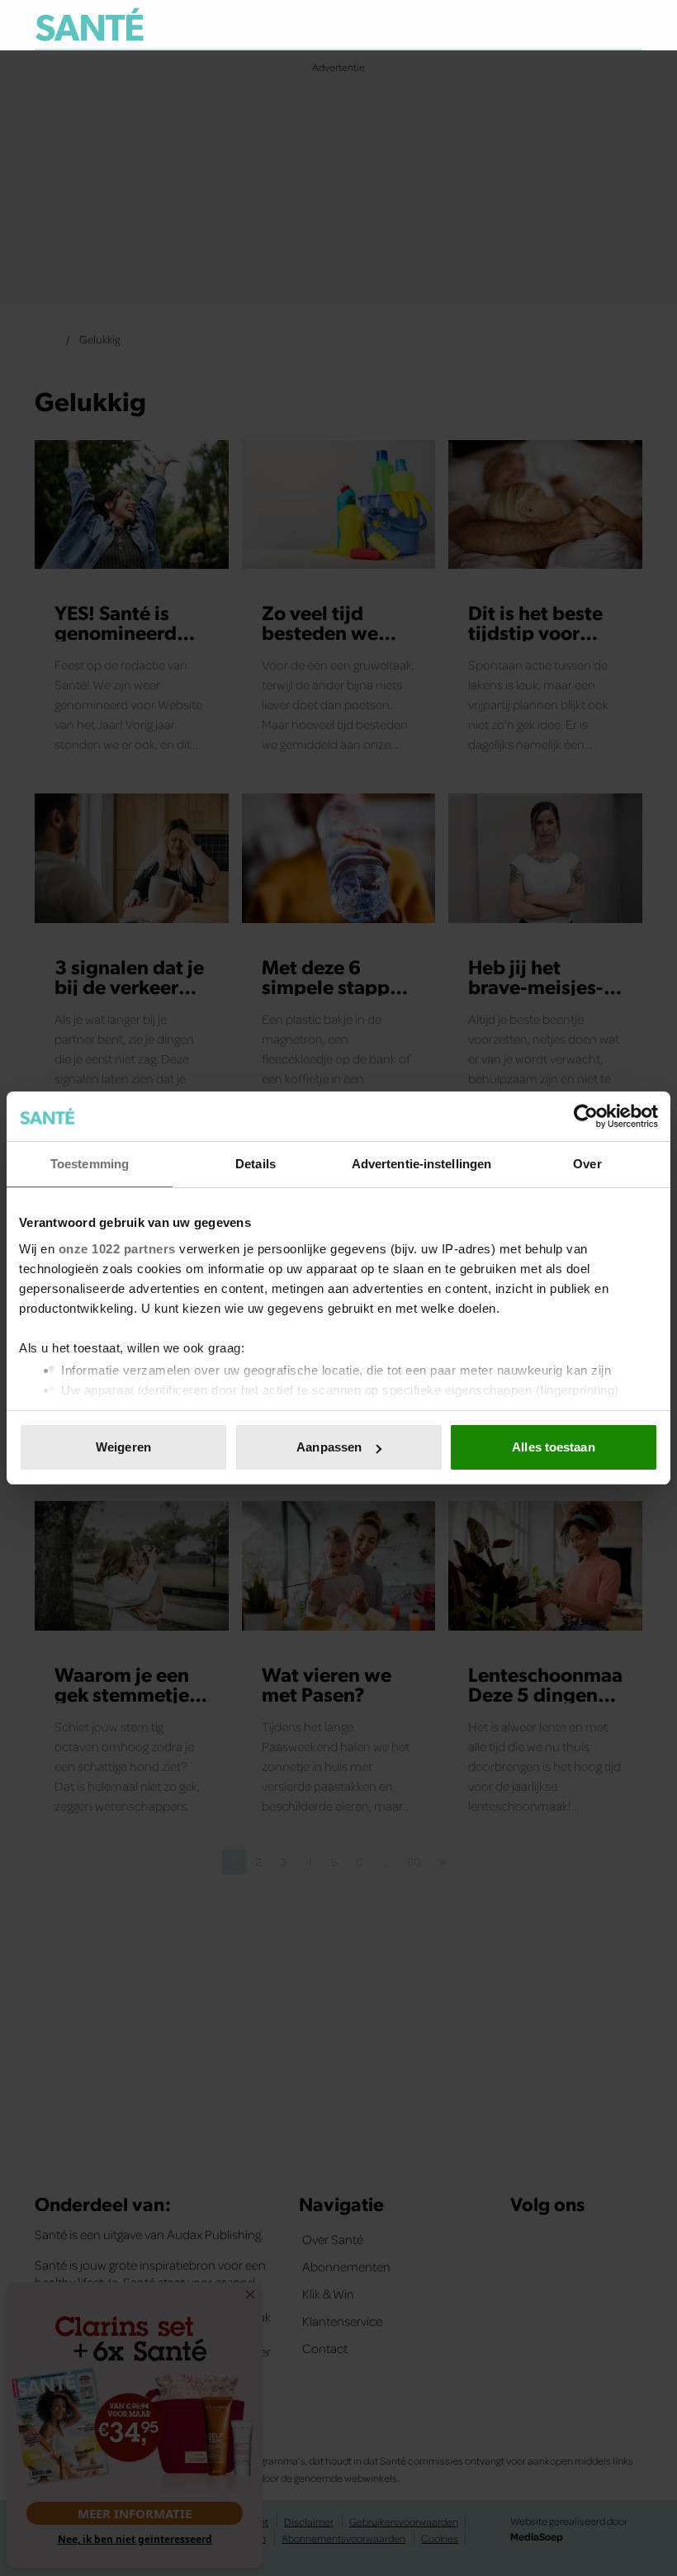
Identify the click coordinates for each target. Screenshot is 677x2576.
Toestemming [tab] (90, 1164)
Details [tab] (256, 1164)
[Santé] (90, 24)
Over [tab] (587, 1164)
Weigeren (123, 1447)
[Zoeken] (629, 26)
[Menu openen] (527, 25)
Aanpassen (329, 1447)
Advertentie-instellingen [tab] (421, 1164)
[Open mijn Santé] (581, 25)
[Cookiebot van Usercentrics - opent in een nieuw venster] (586, 1116)
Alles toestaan (553, 1447)
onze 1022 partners (117, 1249)
